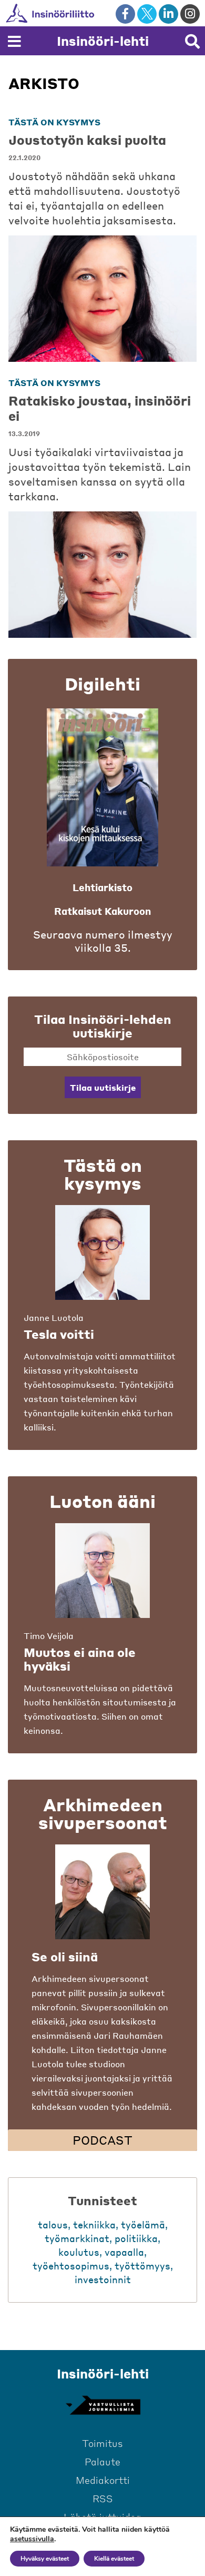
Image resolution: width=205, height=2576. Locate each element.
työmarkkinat (77, 2238)
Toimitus (102, 2443)
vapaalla (124, 2252)
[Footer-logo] (102, 2405)
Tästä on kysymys (54, 122)
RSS (103, 2498)
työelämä (143, 2224)
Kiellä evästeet (114, 2559)
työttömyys (142, 2266)
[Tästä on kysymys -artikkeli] (102, 1252)
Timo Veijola (49, 1636)
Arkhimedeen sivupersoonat (103, 1813)
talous (53, 2224)
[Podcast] (102, 1892)
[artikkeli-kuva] (102, 299)
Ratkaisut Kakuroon (102, 911)
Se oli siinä (65, 1957)
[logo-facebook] (125, 14)
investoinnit (103, 2279)
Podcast (102, 2140)
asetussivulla (32, 2539)
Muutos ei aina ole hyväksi (80, 1659)
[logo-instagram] (190, 14)
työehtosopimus (71, 2266)
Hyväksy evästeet (45, 2559)
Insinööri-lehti (103, 41)
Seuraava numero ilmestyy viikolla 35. (103, 941)
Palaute (102, 2461)
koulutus (79, 2252)
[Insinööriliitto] (84, 13)
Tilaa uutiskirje (103, 1087)
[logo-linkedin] (168, 14)
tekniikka (94, 2224)
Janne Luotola (54, 1317)
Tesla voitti (59, 1334)
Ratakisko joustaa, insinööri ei (100, 408)
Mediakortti (103, 2480)
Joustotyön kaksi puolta (87, 140)
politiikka (136, 2238)
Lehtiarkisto (102, 887)
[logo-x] (147, 14)
